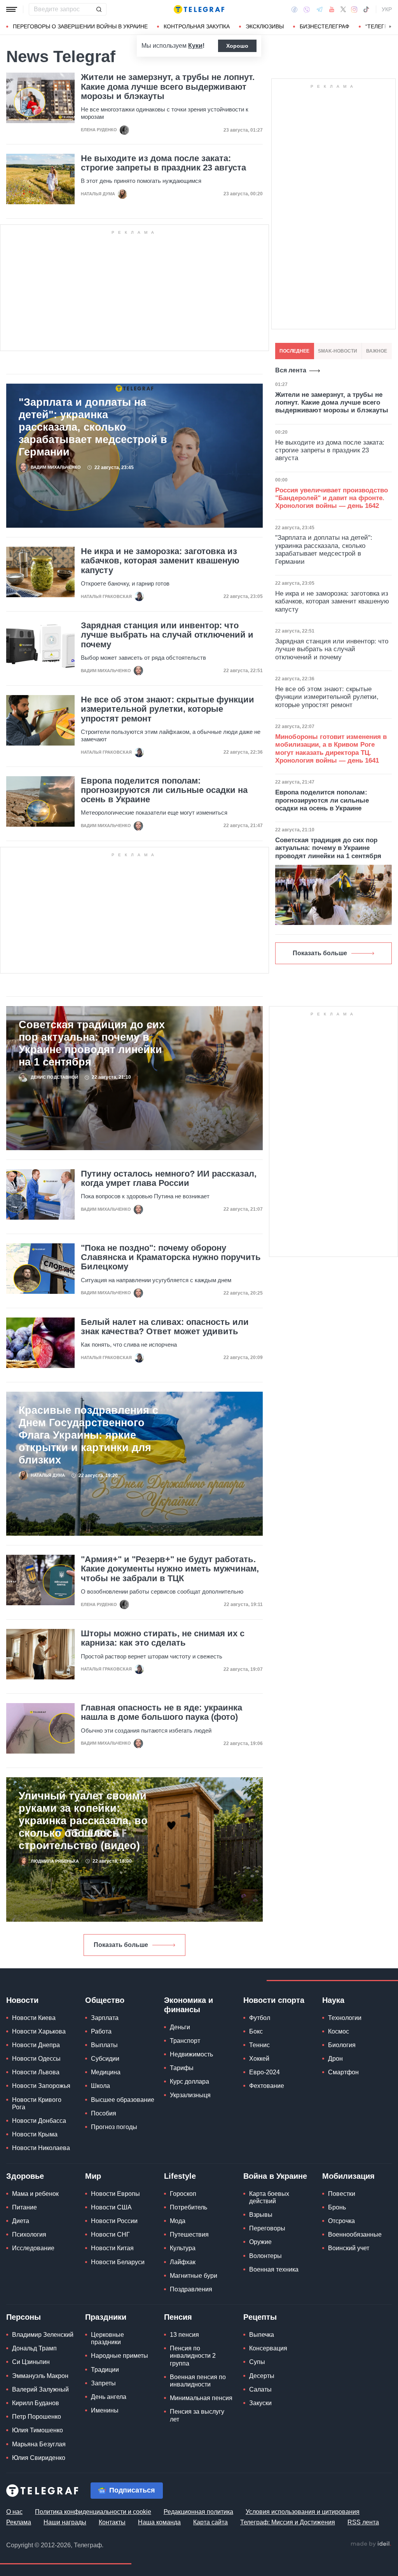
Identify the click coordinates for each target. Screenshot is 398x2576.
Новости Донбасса (39, 2121)
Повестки (342, 2194)
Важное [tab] (377, 351)
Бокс (256, 2031)
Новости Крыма (35, 2134)
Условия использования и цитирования (303, 2512)
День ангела (109, 2397)
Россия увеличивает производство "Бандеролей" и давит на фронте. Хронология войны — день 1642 (332, 498)
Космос (339, 2031)
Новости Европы (115, 2194)
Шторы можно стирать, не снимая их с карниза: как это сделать (163, 1638)
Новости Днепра (36, 2045)
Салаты (260, 2389)
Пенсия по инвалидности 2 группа (193, 2356)
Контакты (112, 2522)
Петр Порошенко (37, 2417)
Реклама (19, 2522)
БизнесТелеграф (325, 26)
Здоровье (25, 2176)
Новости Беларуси (118, 2262)
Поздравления (191, 2289)
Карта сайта (210, 2522)
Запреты (103, 2383)
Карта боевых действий (269, 2197)
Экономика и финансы (189, 2005)
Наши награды (65, 2522)
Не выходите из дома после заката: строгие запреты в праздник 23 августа (163, 163)
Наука (333, 2000)
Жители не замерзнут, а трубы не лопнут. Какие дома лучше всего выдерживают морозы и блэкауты (168, 87)
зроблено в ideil (371, 2544)
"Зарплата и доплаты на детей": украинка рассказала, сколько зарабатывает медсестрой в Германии (93, 427)
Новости (22, 2000)
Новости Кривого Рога (37, 2103)
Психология (29, 2234)
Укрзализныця (190, 2095)
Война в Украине (275, 2176)
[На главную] (199, 9)
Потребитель (189, 2207)
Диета (21, 2221)
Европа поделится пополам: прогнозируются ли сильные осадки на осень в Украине (164, 790)
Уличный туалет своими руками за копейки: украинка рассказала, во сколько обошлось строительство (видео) (83, 1821)
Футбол (260, 2018)
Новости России (114, 2221)
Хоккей (259, 2059)
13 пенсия (184, 2335)
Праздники (106, 2317)
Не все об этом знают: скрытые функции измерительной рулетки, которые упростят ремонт (168, 709)
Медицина (106, 2072)
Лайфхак (183, 2262)
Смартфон (343, 2072)
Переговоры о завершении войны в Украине (80, 26)
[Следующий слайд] (390, 27)
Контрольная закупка (197, 26)
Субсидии (105, 2059)
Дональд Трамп (34, 2348)
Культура (183, 2248)
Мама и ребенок (35, 2194)
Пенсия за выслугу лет (197, 2415)
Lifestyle (180, 2176)
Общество (105, 2000)
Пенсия (178, 2317)
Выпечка (262, 2335)
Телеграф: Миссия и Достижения (288, 2522)
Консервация (268, 2348)
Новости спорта (274, 2000)
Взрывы (261, 2215)
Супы (257, 2362)
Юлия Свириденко (39, 2458)
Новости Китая (112, 2248)
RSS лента (363, 2522)
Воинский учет (349, 2248)
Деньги (180, 2027)
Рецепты (260, 2317)
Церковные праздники (107, 2338)
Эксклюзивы (265, 26)
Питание (24, 2207)
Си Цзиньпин (31, 2362)
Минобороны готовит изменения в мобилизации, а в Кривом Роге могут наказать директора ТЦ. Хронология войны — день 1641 (331, 749)
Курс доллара (189, 2081)
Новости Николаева (41, 2148)
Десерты (262, 2376)
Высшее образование (123, 2100)
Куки (195, 46)
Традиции (105, 2370)
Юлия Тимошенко (38, 2430)
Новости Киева (34, 2018)
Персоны (24, 2317)
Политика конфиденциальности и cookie (93, 2512)
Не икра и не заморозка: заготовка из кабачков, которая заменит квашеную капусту (160, 561)
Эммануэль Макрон (40, 2376)
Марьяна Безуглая (39, 2444)
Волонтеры (265, 2256)
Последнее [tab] (294, 351)
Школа (100, 2086)
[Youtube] (332, 9)
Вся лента (291, 370)
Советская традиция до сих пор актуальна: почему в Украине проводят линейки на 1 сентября (92, 1043)
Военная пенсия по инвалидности (198, 2381)
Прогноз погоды (114, 2127)
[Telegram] (319, 9)
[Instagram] (354, 9)
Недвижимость (191, 2054)
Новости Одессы (36, 2059)
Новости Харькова (39, 2031)
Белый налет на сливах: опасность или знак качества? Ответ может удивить (165, 1327)
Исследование (33, 2248)
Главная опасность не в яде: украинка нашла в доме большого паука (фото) (161, 1712)
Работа (101, 2031)
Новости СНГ (110, 2234)
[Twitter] (343, 9)
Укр (387, 9)
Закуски (260, 2403)
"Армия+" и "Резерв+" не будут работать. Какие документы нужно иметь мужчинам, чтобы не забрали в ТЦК (170, 1569)
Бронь (337, 2207)
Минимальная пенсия (201, 2398)
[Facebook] (294, 9)
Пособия (104, 2113)
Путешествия (189, 2234)
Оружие (260, 2242)
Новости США (111, 2207)
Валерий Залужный (40, 2389)
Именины (105, 2410)
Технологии (345, 2018)
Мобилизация (348, 2176)
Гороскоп (183, 2194)
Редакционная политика (198, 2512)
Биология (342, 2045)
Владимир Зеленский (43, 2335)
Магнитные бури (194, 2276)
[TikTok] (366, 9)
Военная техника (274, 2269)
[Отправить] (99, 9)
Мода (178, 2221)
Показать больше (121, 1945)
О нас (14, 2512)
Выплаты (104, 2045)
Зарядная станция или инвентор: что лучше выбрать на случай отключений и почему (167, 635)
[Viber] (307, 10)
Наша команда (159, 2522)
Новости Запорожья (41, 2086)
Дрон (335, 2059)
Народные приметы (120, 2356)
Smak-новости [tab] (338, 351)
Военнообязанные (355, 2234)
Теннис (259, 2045)
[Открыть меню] (12, 9)
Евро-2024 (264, 2072)
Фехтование (267, 2086)
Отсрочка (341, 2221)
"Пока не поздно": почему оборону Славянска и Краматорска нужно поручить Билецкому (171, 1257)
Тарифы (182, 2068)
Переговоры (267, 2228)
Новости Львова (36, 2072)
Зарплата (105, 2018)
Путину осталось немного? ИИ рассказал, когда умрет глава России (169, 1178)
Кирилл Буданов (36, 2403)
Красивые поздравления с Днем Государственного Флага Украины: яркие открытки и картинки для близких (88, 1435)
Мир (93, 2176)
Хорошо (237, 46)
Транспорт (185, 2041)
